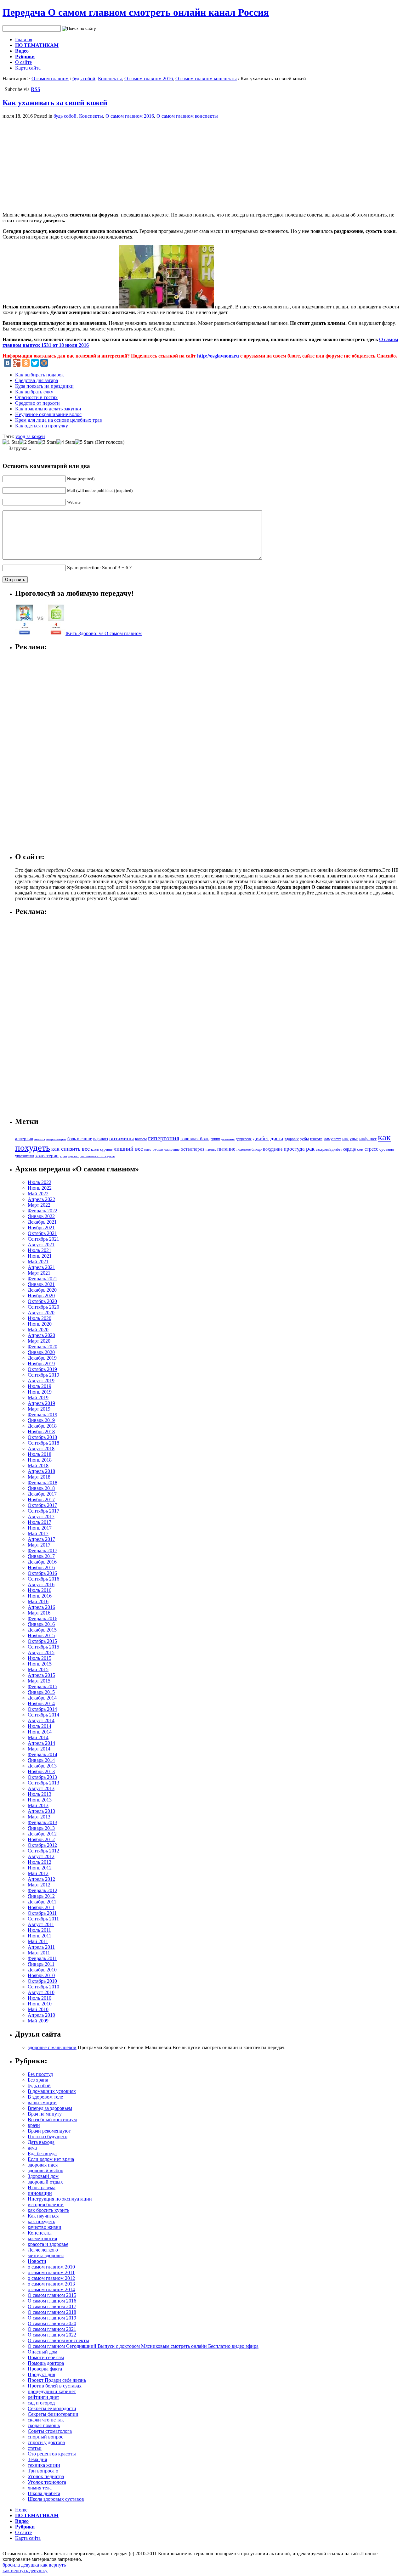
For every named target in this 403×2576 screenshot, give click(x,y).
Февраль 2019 (43, 1415)
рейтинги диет (43, 2397)
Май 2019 (38, 1398)
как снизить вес (71, 1149)
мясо (148, 1149)
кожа (95, 1149)
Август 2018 (41, 1449)
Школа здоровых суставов (56, 2499)
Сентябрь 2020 (43, 1307)
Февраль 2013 (43, 1822)
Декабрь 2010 (42, 1970)
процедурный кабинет (52, 2391)
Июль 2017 (40, 1522)
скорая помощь (44, 2425)
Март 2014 (39, 1749)
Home (21, 2510)
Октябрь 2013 (42, 1777)
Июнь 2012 (40, 1868)
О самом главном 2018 (52, 2312)
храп (63, 1156)
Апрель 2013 (41, 1811)
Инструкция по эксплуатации (60, 2199)
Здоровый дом (43, 2176)
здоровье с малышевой (52, 2047)
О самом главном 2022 (52, 2335)
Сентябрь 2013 (43, 1783)
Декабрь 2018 (42, 1426)
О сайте (23, 62)
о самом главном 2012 (51, 2278)
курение (106, 1149)
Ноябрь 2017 (41, 1499)
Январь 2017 (41, 1556)
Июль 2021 (40, 1250)
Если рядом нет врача (51, 2159)
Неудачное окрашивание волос (48, 414)
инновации (40, 2193)
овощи (158, 1149)
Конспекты (110, 79)
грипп (215, 1139)
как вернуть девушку (25, 2570)
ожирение (172, 1149)
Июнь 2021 (40, 1256)
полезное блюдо (249, 1149)
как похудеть (41, 2221)
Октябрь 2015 (42, 1641)
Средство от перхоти (37, 403)
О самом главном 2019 (52, 2318)
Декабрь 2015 (42, 1630)
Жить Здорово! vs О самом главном (104, 633)
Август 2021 (41, 1245)
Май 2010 (38, 2009)
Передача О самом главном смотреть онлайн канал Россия (136, 12)
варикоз (101, 1139)
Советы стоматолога (50, 2431)
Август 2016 (41, 1584)
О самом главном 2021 (52, 2329)
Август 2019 (41, 1381)
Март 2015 (39, 1681)
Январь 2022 (41, 1216)
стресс (371, 1149)
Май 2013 (38, 1805)
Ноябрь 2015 (41, 1635)
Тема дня (37, 2459)
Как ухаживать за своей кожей (55, 103)
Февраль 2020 (43, 1347)
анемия (40, 1139)
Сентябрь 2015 (43, 1647)
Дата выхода (41, 2142)
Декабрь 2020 (42, 1290)
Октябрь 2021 (42, 1233)
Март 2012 (39, 1885)
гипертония (164, 1138)
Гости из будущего (48, 2136)
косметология (42, 2238)
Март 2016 (39, 1613)
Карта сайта (28, 68)
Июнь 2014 (40, 1732)
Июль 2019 (40, 1386)
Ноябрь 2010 (41, 1975)
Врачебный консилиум (52, 2119)
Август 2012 (41, 1856)
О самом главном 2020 (52, 2323)
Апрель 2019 (41, 1403)
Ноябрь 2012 (41, 1839)
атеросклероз (56, 1139)
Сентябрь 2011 (43, 1919)
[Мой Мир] (44, 363)
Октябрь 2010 (42, 1981)
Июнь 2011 (40, 1936)
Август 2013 (41, 1788)
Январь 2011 (41, 1964)
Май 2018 (38, 1466)
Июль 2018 (40, 1454)
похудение (273, 1149)
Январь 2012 (41, 1896)
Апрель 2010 (41, 2015)
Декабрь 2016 (42, 1562)
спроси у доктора (46, 2442)
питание (226, 1149)
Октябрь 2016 (42, 1573)
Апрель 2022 (41, 1199)
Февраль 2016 (43, 1618)
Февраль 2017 (43, 1550)
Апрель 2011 (41, 1947)
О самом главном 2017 (52, 2306)
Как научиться (43, 2216)
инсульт (350, 1139)
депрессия (244, 1139)
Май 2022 (38, 1194)
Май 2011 (38, 1941)
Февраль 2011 (42, 1958)
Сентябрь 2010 (43, 1987)
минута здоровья (46, 2255)
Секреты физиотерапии (53, 2414)
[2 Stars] (28, 442)
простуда (294, 1149)
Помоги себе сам (46, 2357)
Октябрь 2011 (42, 1913)
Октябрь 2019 (42, 1369)
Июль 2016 (40, 1590)
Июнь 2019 (40, 1392)
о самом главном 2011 (51, 2272)
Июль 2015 (40, 1658)
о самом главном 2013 (51, 2284)
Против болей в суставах (55, 2386)
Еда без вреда (42, 2153)
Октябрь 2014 (42, 1709)
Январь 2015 (41, 1692)
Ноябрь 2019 (41, 1364)
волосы (141, 1139)
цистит (74, 1156)
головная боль (195, 1139)
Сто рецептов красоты (52, 2454)
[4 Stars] (66, 442)
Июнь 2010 (40, 2004)
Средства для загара (37, 380)
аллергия (24, 1139)
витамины (122, 1138)
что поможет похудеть (97, 1156)
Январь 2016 (41, 1624)
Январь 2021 (41, 1284)
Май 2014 (38, 1737)
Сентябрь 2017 (43, 1511)
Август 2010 (41, 1992)
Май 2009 (38, 2021)
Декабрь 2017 (42, 1494)
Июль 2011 (39, 1930)
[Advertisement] (55, 163)
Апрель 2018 (41, 1471)
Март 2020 (39, 1341)
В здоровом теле (45, 2097)
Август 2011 (41, 1924)
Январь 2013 (41, 1828)
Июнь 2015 (40, 1664)
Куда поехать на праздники (44, 386)
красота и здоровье (48, 2244)
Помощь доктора (46, 2363)
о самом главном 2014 (51, 2289)
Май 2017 (38, 1533)
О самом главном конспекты (206, 79)
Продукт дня (41, 2374)
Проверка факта (45, 2369)
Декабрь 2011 (42, 1902)
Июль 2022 (40, 1182)
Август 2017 (41, 1516)
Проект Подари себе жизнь (57, 2380)
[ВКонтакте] (8, 363)
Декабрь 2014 (42, 1698)
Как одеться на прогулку (42, 426)
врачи (34, 2125)
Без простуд (40, 2074)
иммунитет (332, 1139)
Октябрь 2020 (42, 1301)
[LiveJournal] (53, 363)
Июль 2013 (40, 1794)
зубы (304, 1139)
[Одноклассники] (26, 363)
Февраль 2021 (43, 1279)
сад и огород (41, 2403)
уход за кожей (30, 436)
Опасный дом (43, 2352)
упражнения (25, 1156)
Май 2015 (38, 1669)
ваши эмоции (42, 2103)
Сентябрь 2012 (43, 1851)
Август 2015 (41, 1652)
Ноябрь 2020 (41, 1296)
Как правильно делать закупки (48, 409)
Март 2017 (39, 1545)
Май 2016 (38, 1601)
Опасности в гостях (36, 397)
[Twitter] (35, 363)
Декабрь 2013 (42, 1766)
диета (277, 1139)
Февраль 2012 (43, 1890)
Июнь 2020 (40, 1324)
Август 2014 (41, 1720)
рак (310, 1149)
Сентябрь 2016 (43, 1579)
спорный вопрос (45, 2437)
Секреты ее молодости (52, 2408)
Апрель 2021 (41, 1267)
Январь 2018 (41, 1488)
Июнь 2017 (40, 1528)
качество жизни (45, 2227)
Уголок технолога (47, 2482)
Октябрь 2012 (42, 1845)
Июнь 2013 (40, 1800)
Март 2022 (39, 1205)
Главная (24, 39)
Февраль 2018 (43, 1482)
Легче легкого (43, 2250)
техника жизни (44, 2465)
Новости (37, 2261)
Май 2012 (38, 1873)
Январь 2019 (41, 1420)
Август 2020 (41, 1313)
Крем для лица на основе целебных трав (59, 420)
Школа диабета (44, 2493)
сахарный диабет (329, 1149)
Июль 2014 (40, 1726)
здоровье (292, 1139)
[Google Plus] (17, 363)
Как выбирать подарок (40, 375)
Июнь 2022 (40, 1188)
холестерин (47, 1156)
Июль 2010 (40, 1998)
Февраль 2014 (43, 1754)
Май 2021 (38, 1262)
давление (228, 1139)
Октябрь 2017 (42, 1505)
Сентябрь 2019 (43, 1375)
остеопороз (193, 1149)
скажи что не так (46, 2420)
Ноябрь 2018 (41, 1432)
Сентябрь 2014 (43, 1715)
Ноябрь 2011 (41, 1907)
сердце (349, 1149)
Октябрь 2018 (42, 1437)
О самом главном (50, 79)
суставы (387, 1149)
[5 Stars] (84, 442)
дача (32, 2148)
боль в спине (80, 1139)
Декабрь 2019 (42, 1358)
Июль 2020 (40, 1318)
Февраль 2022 (43, 1211)
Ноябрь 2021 (41, 1228)
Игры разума (42, 2187)
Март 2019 (39, 1409)
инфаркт (368, 1139)
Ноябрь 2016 (41, 1567)
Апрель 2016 (41, 1607)
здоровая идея (43, 2165)
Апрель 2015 (41, 1675)
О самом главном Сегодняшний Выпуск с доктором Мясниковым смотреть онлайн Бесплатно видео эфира (143, 2346)
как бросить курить (48, 2210)
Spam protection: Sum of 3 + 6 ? (99, 568)
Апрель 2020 (41, 1335)
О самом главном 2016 (149, 79)
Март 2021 (39, 1273)
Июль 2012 (40, 1862)
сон (360, 1149)
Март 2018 (39, 1477)
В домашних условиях (52, 2091)
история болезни (46, 2204)
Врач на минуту (45, 2114)
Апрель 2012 (41, 1879)
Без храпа (38, 2080)
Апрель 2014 (41, 1743)
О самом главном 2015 (52, 2295)
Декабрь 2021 (42, 1222)
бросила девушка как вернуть (34, 2565)
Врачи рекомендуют (49, 2131)
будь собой (84, 79)
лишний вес (128, 1149)
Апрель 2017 (41, 1539)
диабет (261, 1138)
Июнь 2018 (40, 1460)
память (211, 1149)
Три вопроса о (43, 2471)
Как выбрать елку (34, 392)
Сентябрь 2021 (43, 1239)
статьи (35, 2448)
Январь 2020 (41, 1352)
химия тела (40, 2488)
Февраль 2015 (43, 1686)
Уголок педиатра (46, 2476)
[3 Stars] (47, 442)
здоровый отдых (45, 2182)
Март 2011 (39, 1953)
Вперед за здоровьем (50, 2108)
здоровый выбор (45, 2170)
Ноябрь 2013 (41, 1771)
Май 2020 (38, 1330)
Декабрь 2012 (42, 1834)
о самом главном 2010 (51, 2267)
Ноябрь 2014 (41, 1703)
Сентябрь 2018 (43, 1443)
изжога (316, 1139)
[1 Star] (11, 442)
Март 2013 (39, 1817)
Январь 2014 (41, 1760)
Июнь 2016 (40, 1596)
